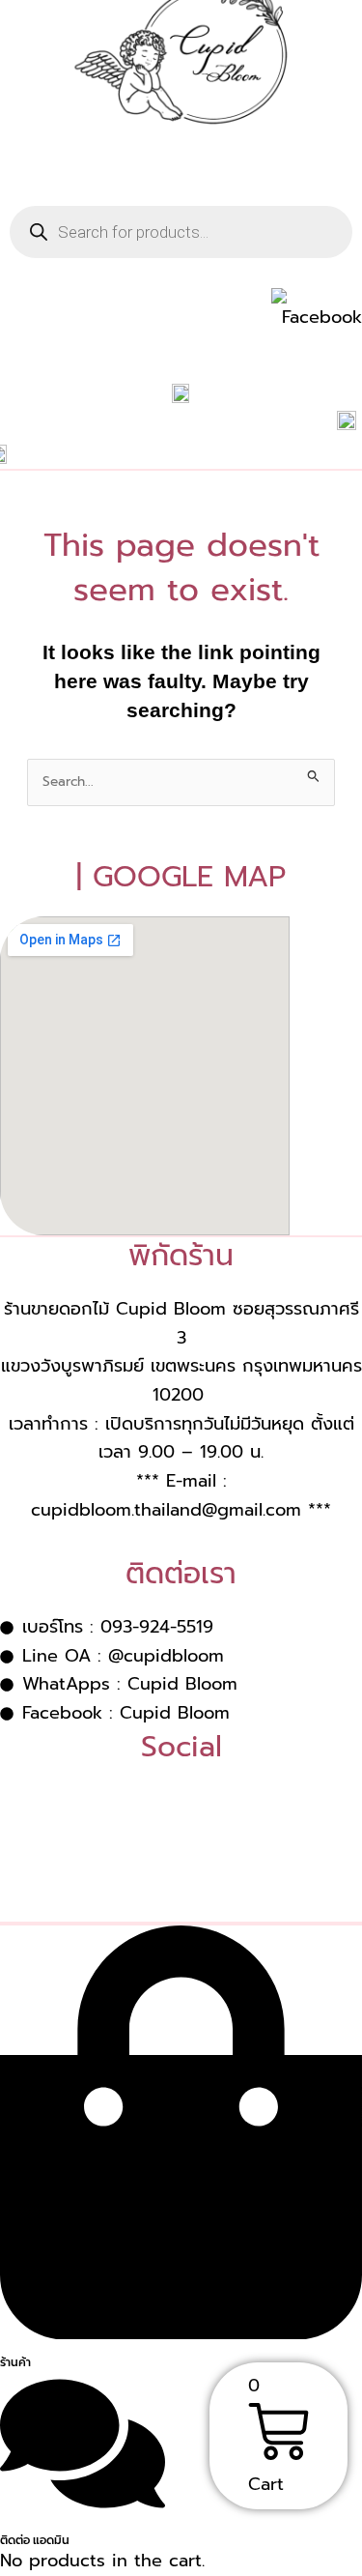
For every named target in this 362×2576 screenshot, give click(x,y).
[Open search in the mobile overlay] (181, 232)
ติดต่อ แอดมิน (35, 2540)
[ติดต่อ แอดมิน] (83, 2509)
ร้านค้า (15, 2362)
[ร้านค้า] (181, 2331)
